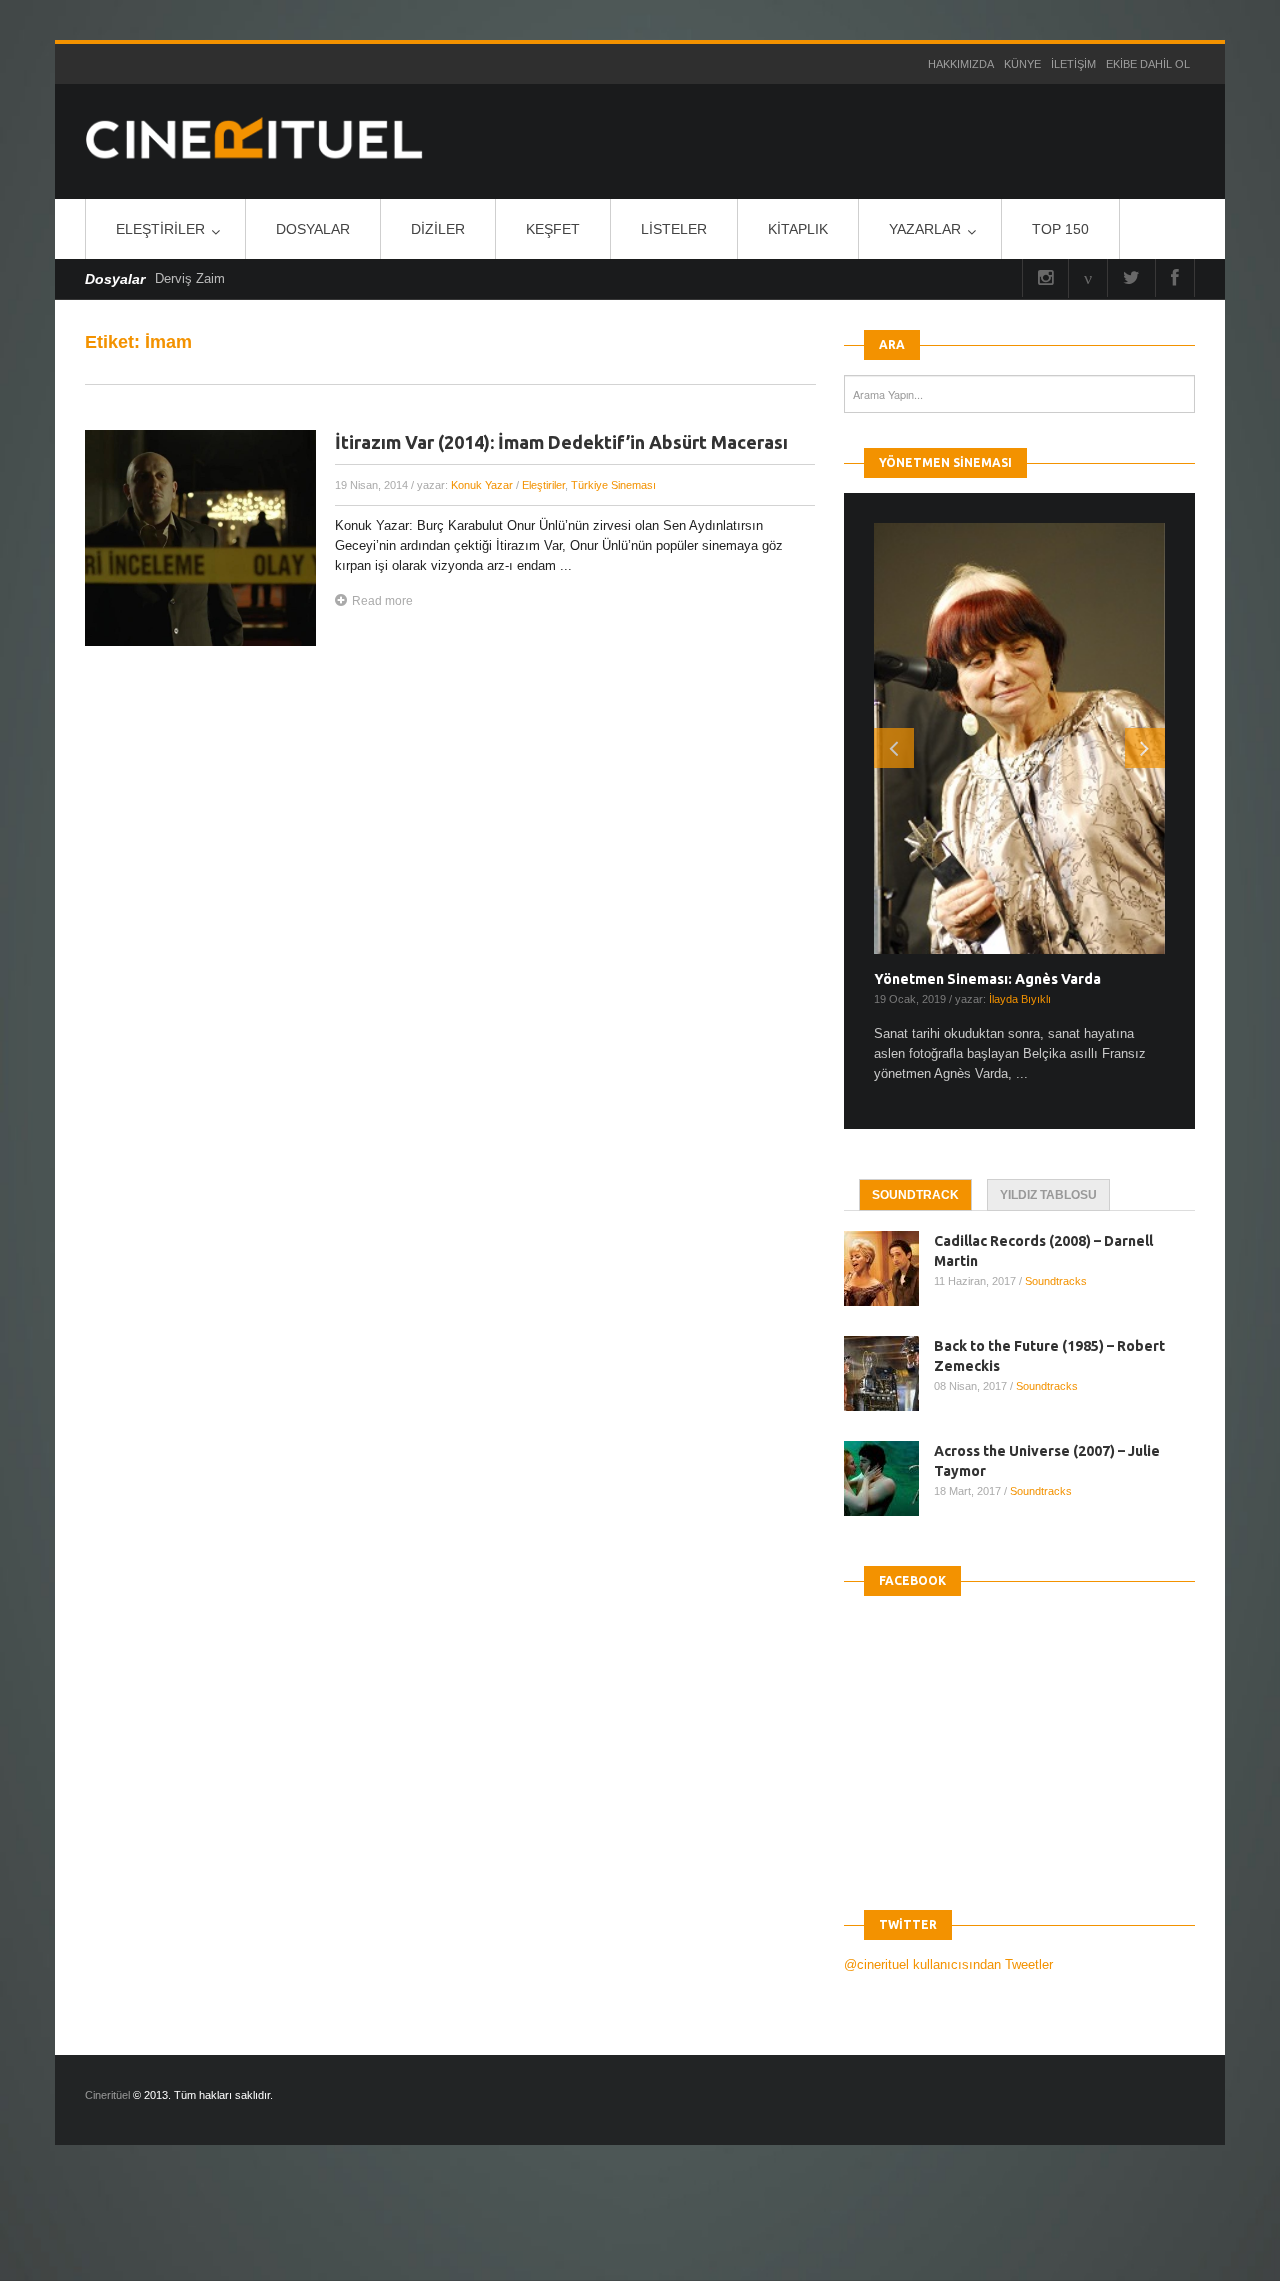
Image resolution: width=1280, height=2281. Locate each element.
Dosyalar (313, 229)
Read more (382, 601)
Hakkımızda (961, 64)
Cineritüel (107, 2095)
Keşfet (553, 229)
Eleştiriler (160, 229)
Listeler (674, 229)
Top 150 (1060, 229)
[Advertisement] (364, 2230)
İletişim (1073, 64)
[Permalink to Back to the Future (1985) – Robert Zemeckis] (889, 1373)
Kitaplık (798, 229)
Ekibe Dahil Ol (1148, 64)
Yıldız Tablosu (1048, 1195)
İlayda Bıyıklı (1020, 999)
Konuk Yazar (482, 485)
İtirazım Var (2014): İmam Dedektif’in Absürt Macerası (561, 442)
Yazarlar (925, 229)
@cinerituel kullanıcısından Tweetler (948, 1964)
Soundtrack (915, 1195)
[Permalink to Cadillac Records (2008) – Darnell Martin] (889, 1268)
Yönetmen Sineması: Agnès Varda (987, 979)
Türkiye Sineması (613, 485)
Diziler (438, 229)
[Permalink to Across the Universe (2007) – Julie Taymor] (889, 1478)
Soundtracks (1056, 1281)
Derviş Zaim (190, 278)
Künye (1022, 64)
